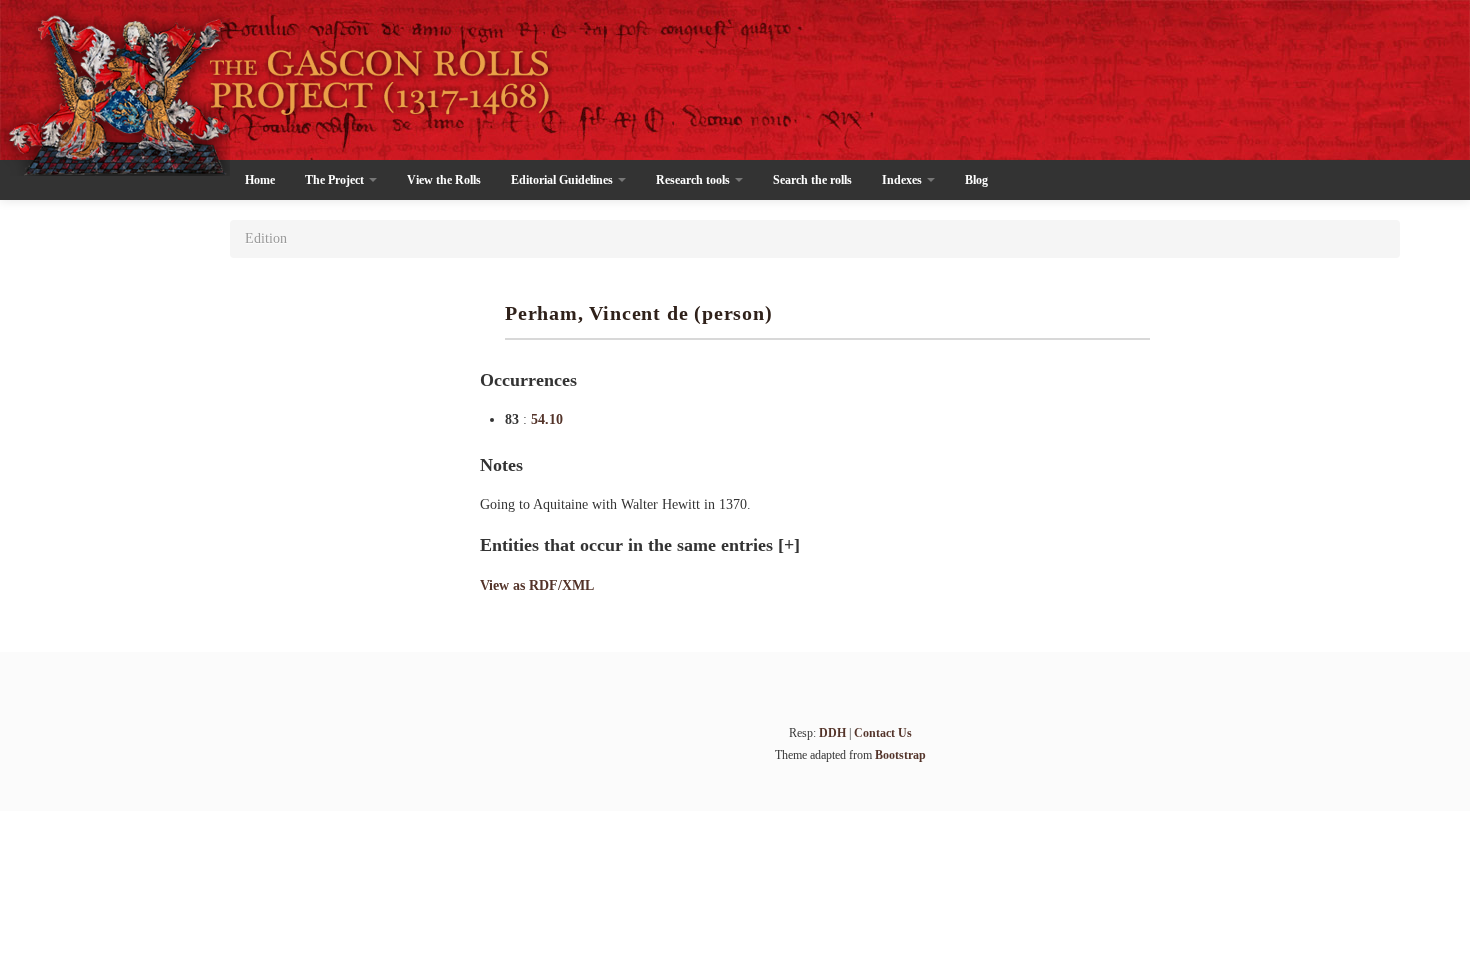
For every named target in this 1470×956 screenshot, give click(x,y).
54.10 (547, 419)
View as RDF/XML (537, 585)
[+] (789, 545)
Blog (976, 180)
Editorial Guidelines (563, 180)
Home (260, 180)
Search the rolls (812, 180)
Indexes (903, 180)
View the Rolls (444, 180)
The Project (336, 180)
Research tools (694, 180)
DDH (832, 733)
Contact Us (883, 733)
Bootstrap (900, 755)
